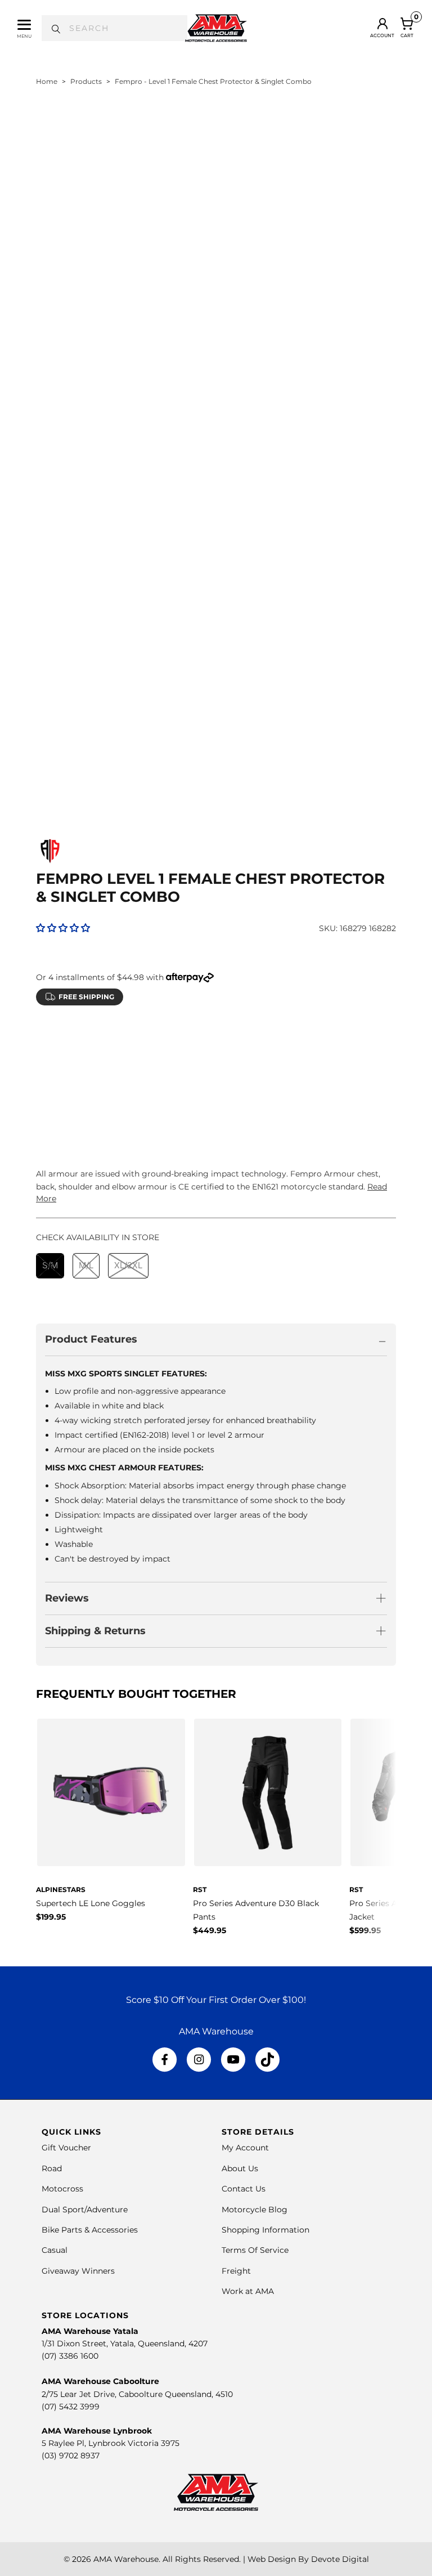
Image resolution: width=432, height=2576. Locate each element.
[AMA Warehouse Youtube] (233, 2060)
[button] (63, 928)
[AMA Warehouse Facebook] (165, 2060)
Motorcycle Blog (255, 2210)
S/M (50, 1067)
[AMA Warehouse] (216, 28)
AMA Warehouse (126, 2559)
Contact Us (244, 2189)
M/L (86, 1067)
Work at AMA (248, 2291)
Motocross (62, 2189)
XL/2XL (128, 1067)
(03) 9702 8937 (71, 2456)
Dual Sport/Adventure (85, 2210)
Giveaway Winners (78, 2271)
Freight (236, 2271)
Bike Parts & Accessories (90, 2230)
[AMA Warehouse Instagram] (199, 2060)
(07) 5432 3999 (71, 2407)
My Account (245, 2148)
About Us (240, 2168)
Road (52, 2168)
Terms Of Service (255, 2250)
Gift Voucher (66, 2148)
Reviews (67, 1598)
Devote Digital (340, 2559)
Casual (55, 2250)
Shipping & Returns (95, 1631)
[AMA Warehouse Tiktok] (267, 2060)
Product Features (91, 1339)
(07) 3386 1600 (70, 2356)
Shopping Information (265, 2230)
